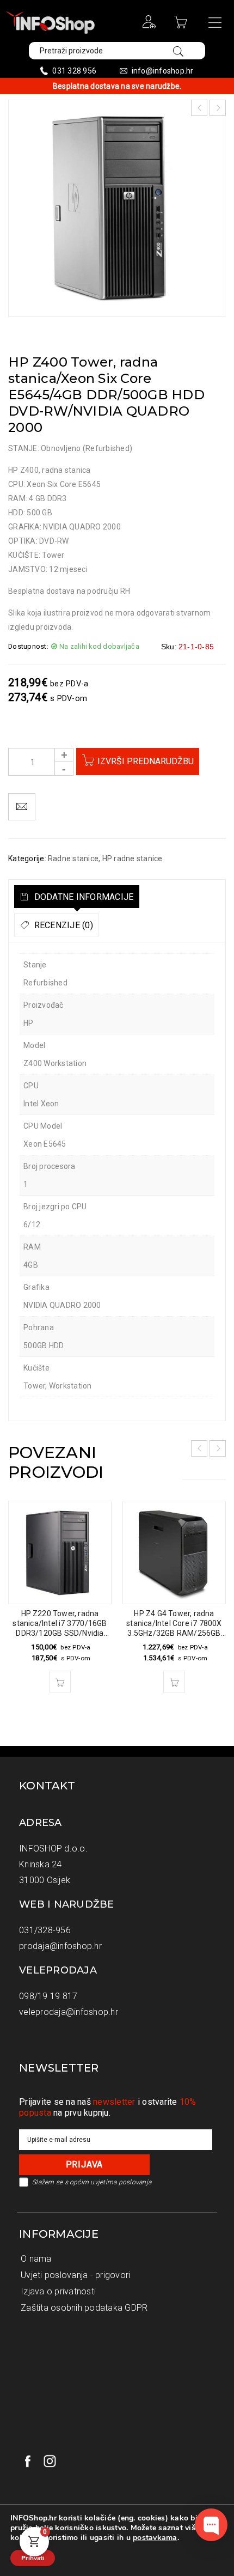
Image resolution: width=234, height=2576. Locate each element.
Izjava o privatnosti (58, 2291)
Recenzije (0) (62, 925)
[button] (60, 1682)
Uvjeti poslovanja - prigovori (75, 2275)
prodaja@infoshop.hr (60, 1946)
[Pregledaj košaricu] (182, 26)
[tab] (77, 897)
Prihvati (33, 2558)
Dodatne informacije (82, 897)
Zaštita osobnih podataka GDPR (84, 2308)
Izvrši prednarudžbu (146, 761)
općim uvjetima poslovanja (110, 2182)
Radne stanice (73, 858)
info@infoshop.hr (163, 71)
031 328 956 (74, 71)
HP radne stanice (133, 858)
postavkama (155, 2538)
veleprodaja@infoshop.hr (69, 2012)
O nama (36, 2259)
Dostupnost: (28, 646)
